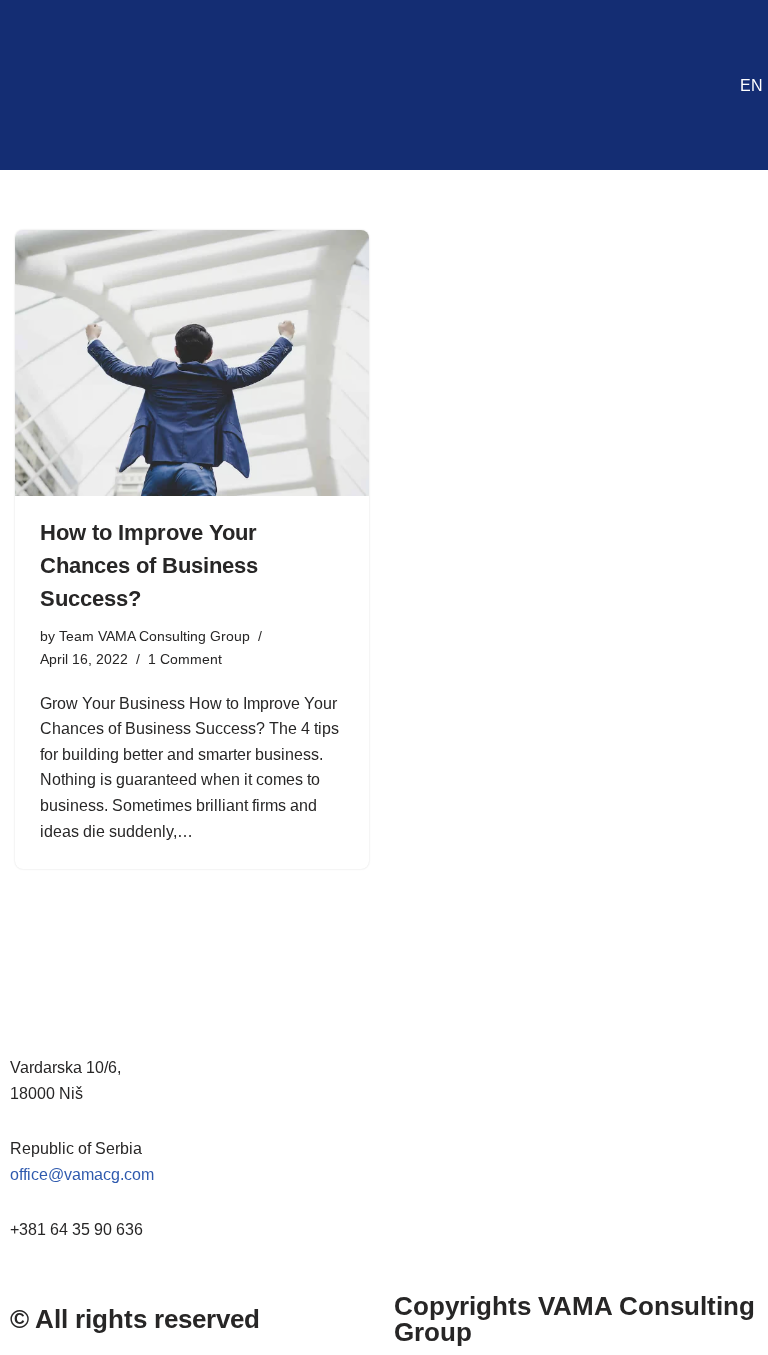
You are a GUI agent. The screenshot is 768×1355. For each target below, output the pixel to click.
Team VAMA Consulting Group (154, 636)
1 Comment (185, 659)
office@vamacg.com (82, 1174)
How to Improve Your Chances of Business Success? (149, 565)
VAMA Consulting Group (574, 1319)
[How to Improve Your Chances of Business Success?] (192, 363)
